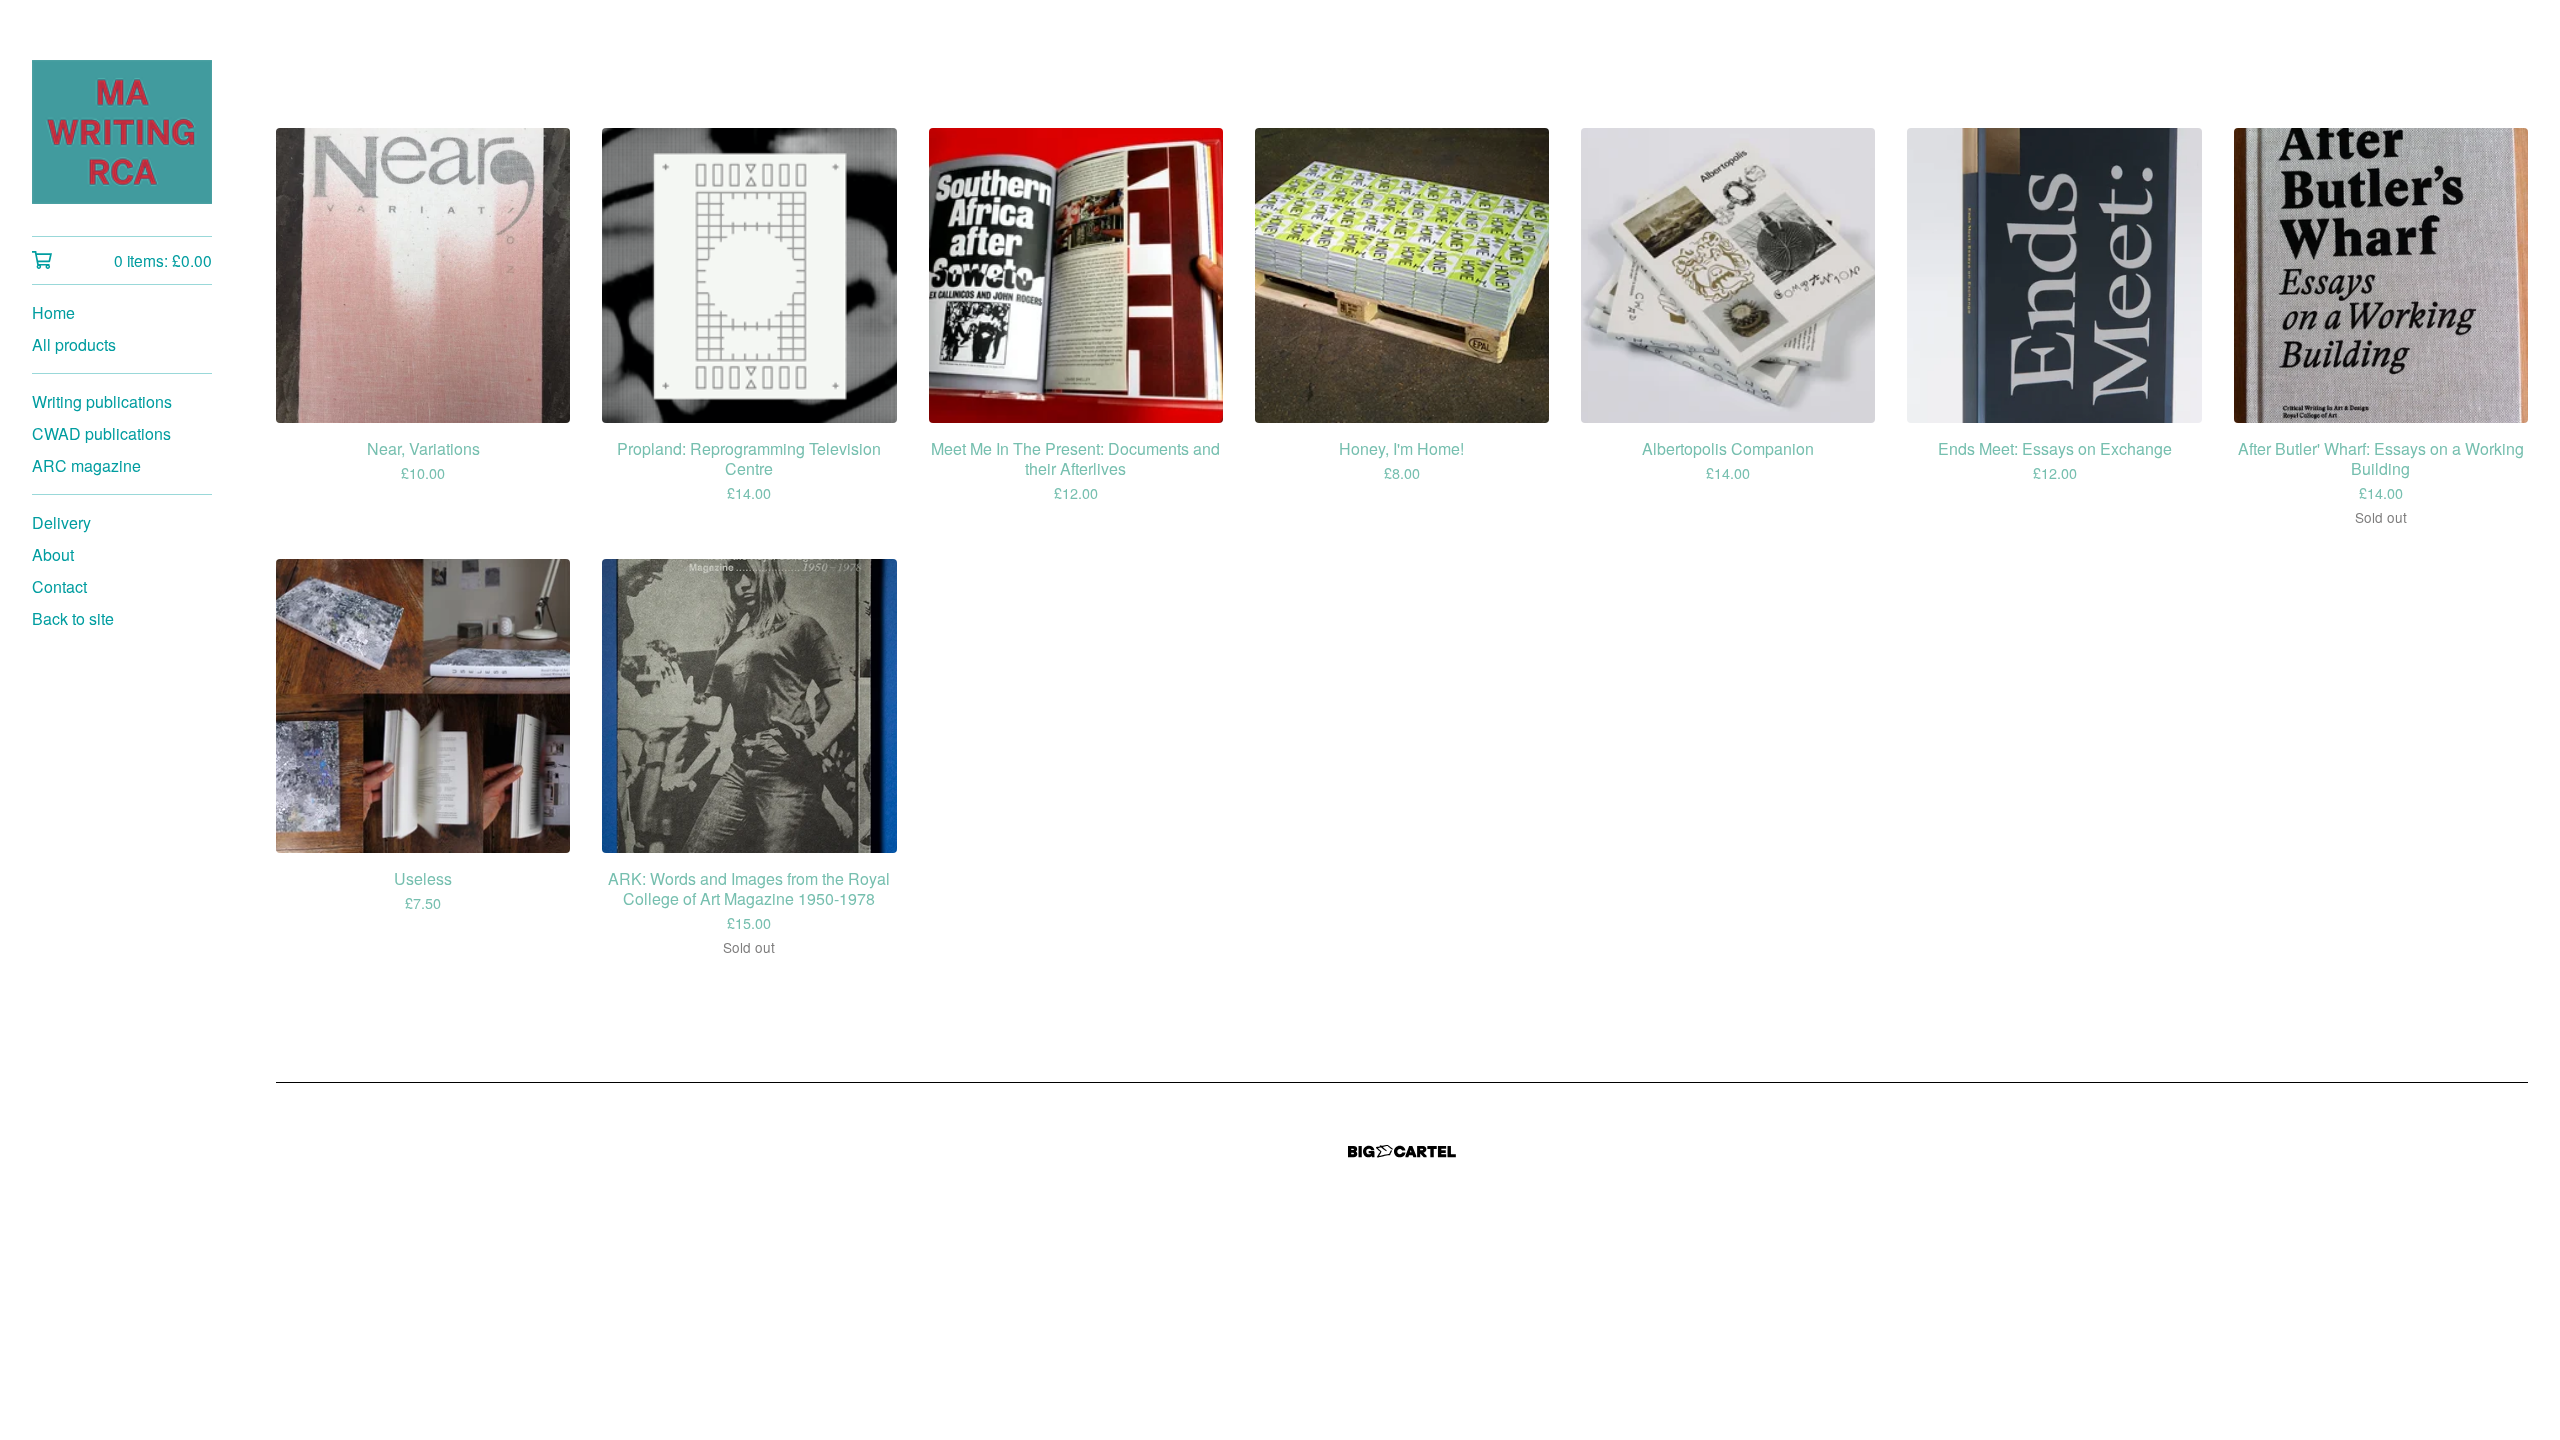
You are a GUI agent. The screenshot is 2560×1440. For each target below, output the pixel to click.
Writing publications (102, 401)
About (53, 554)
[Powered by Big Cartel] (1402, 1151)
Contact (59, 586)
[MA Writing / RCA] (122, 132)
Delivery (61, 522)
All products (74, 344)
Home (53, 312)
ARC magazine (86, 465)
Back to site (73, 618)
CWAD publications (101, 433)
